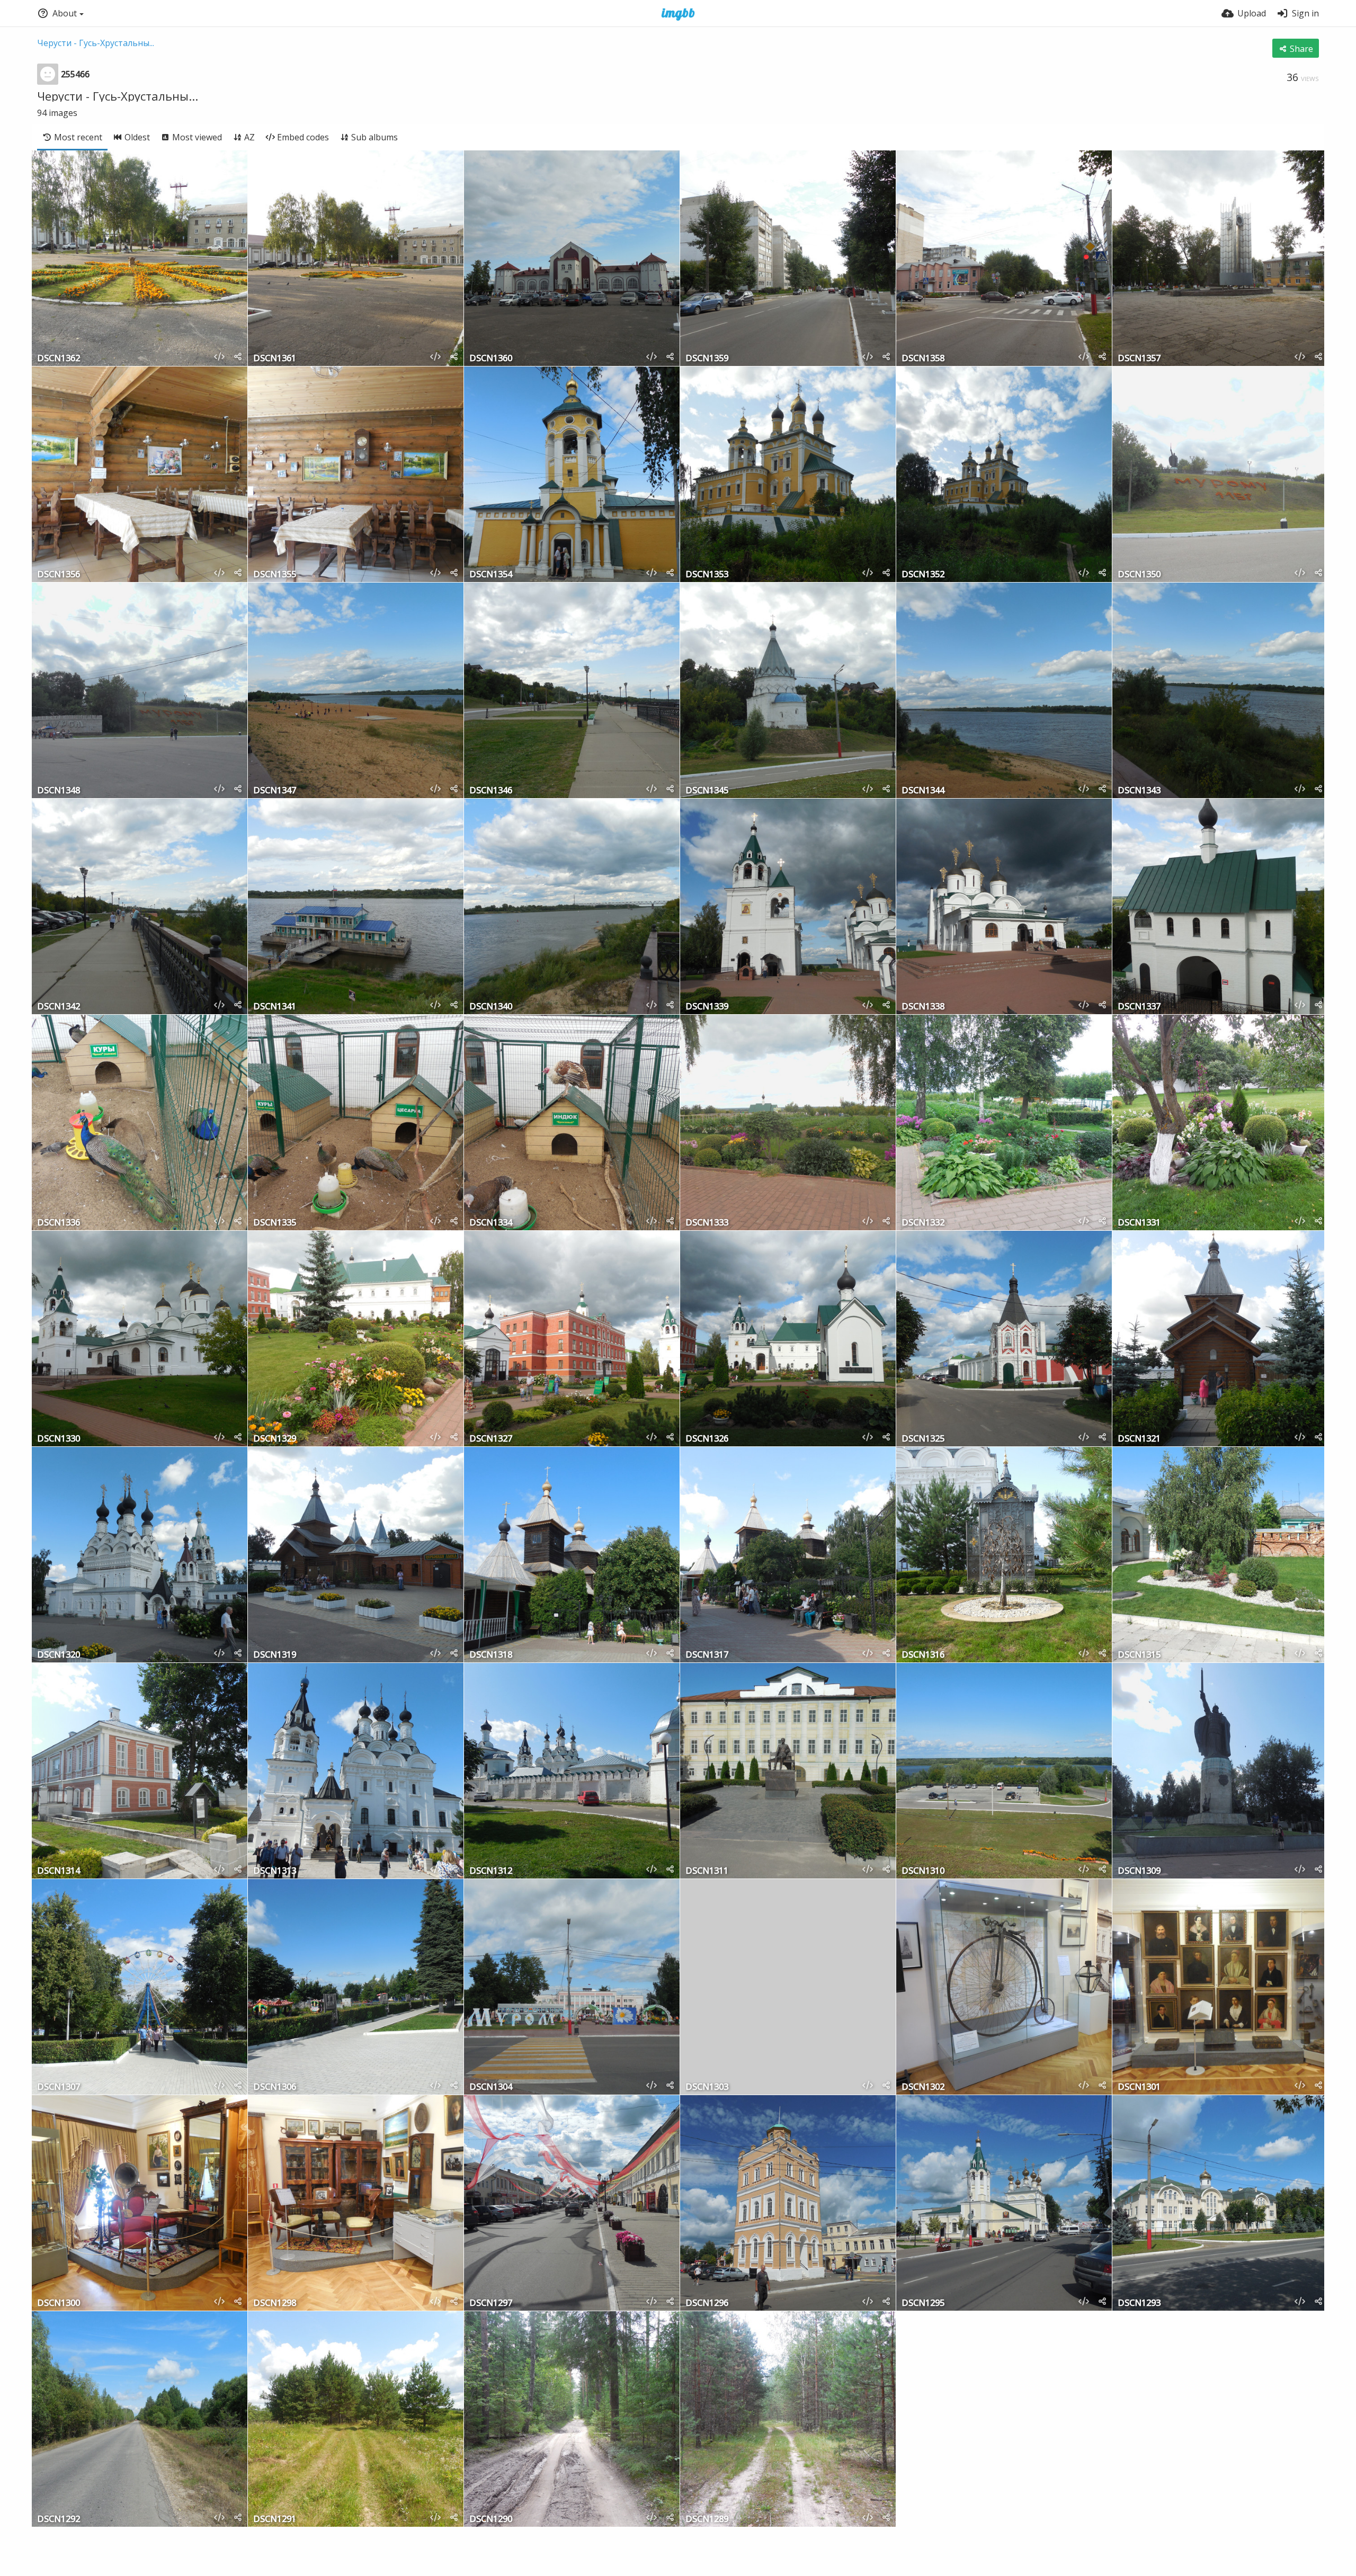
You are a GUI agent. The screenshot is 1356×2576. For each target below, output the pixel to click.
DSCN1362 (59, 359)
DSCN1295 (923, 2304)
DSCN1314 (59, 1871)
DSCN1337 (1139, 1007)
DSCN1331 (1139, 1223)
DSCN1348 (59, 791)
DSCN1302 (923, 2087)
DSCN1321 (1139, 1439)
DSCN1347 (275, 791)
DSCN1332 (923, 1223)
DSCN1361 (275, 359)
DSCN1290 (491, 2520)
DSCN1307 (59, 2087)
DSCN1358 (923, 359)
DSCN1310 (923, 1871)
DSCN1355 (275, 575)
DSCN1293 (1139, 2304)
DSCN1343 (1139, 791)
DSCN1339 (707, 1007)
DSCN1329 (275, 1439)
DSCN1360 (491, 359)
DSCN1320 (59, 1655)
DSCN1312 (491, 1871)
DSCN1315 (1139, 1655)
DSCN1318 (491, 1655)
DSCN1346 (491, 791)
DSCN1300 (59, 2304)
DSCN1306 (275, 2087)
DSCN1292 (59, 2520)
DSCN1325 (923, 1439)
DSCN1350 (1139, 575)
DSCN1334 (491, 1223)
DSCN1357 (1139, 359)
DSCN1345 (707, 791)
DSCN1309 (1139, 1871)
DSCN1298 (275, 2304)
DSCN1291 (275, 2520)
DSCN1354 (491, 575)
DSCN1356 (59, 575)
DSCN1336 (59, 1223)
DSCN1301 (1139, 2087)
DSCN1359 (707, 359)
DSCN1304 (491, 2087)
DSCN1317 (707, 1655)
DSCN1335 (275, 1223)
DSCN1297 (491, 2304)
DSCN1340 (491, 1007)
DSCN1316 (923, 1655)
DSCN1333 (707, 1223)
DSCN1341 (275, 1007)
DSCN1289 (707, 2520)
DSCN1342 (59, 1007)
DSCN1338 (923, 1007)
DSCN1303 (707, 2087)
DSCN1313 (275, 1871)
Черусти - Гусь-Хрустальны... (96, 43)
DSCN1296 (707, 2304)
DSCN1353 (707, 575)
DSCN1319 (275, 1655)
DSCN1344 (923, 791)
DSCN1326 (707, 1439)
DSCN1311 (707, 1871)
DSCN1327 (491, 1439)
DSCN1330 (59, 1439)
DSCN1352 (923, 575)
